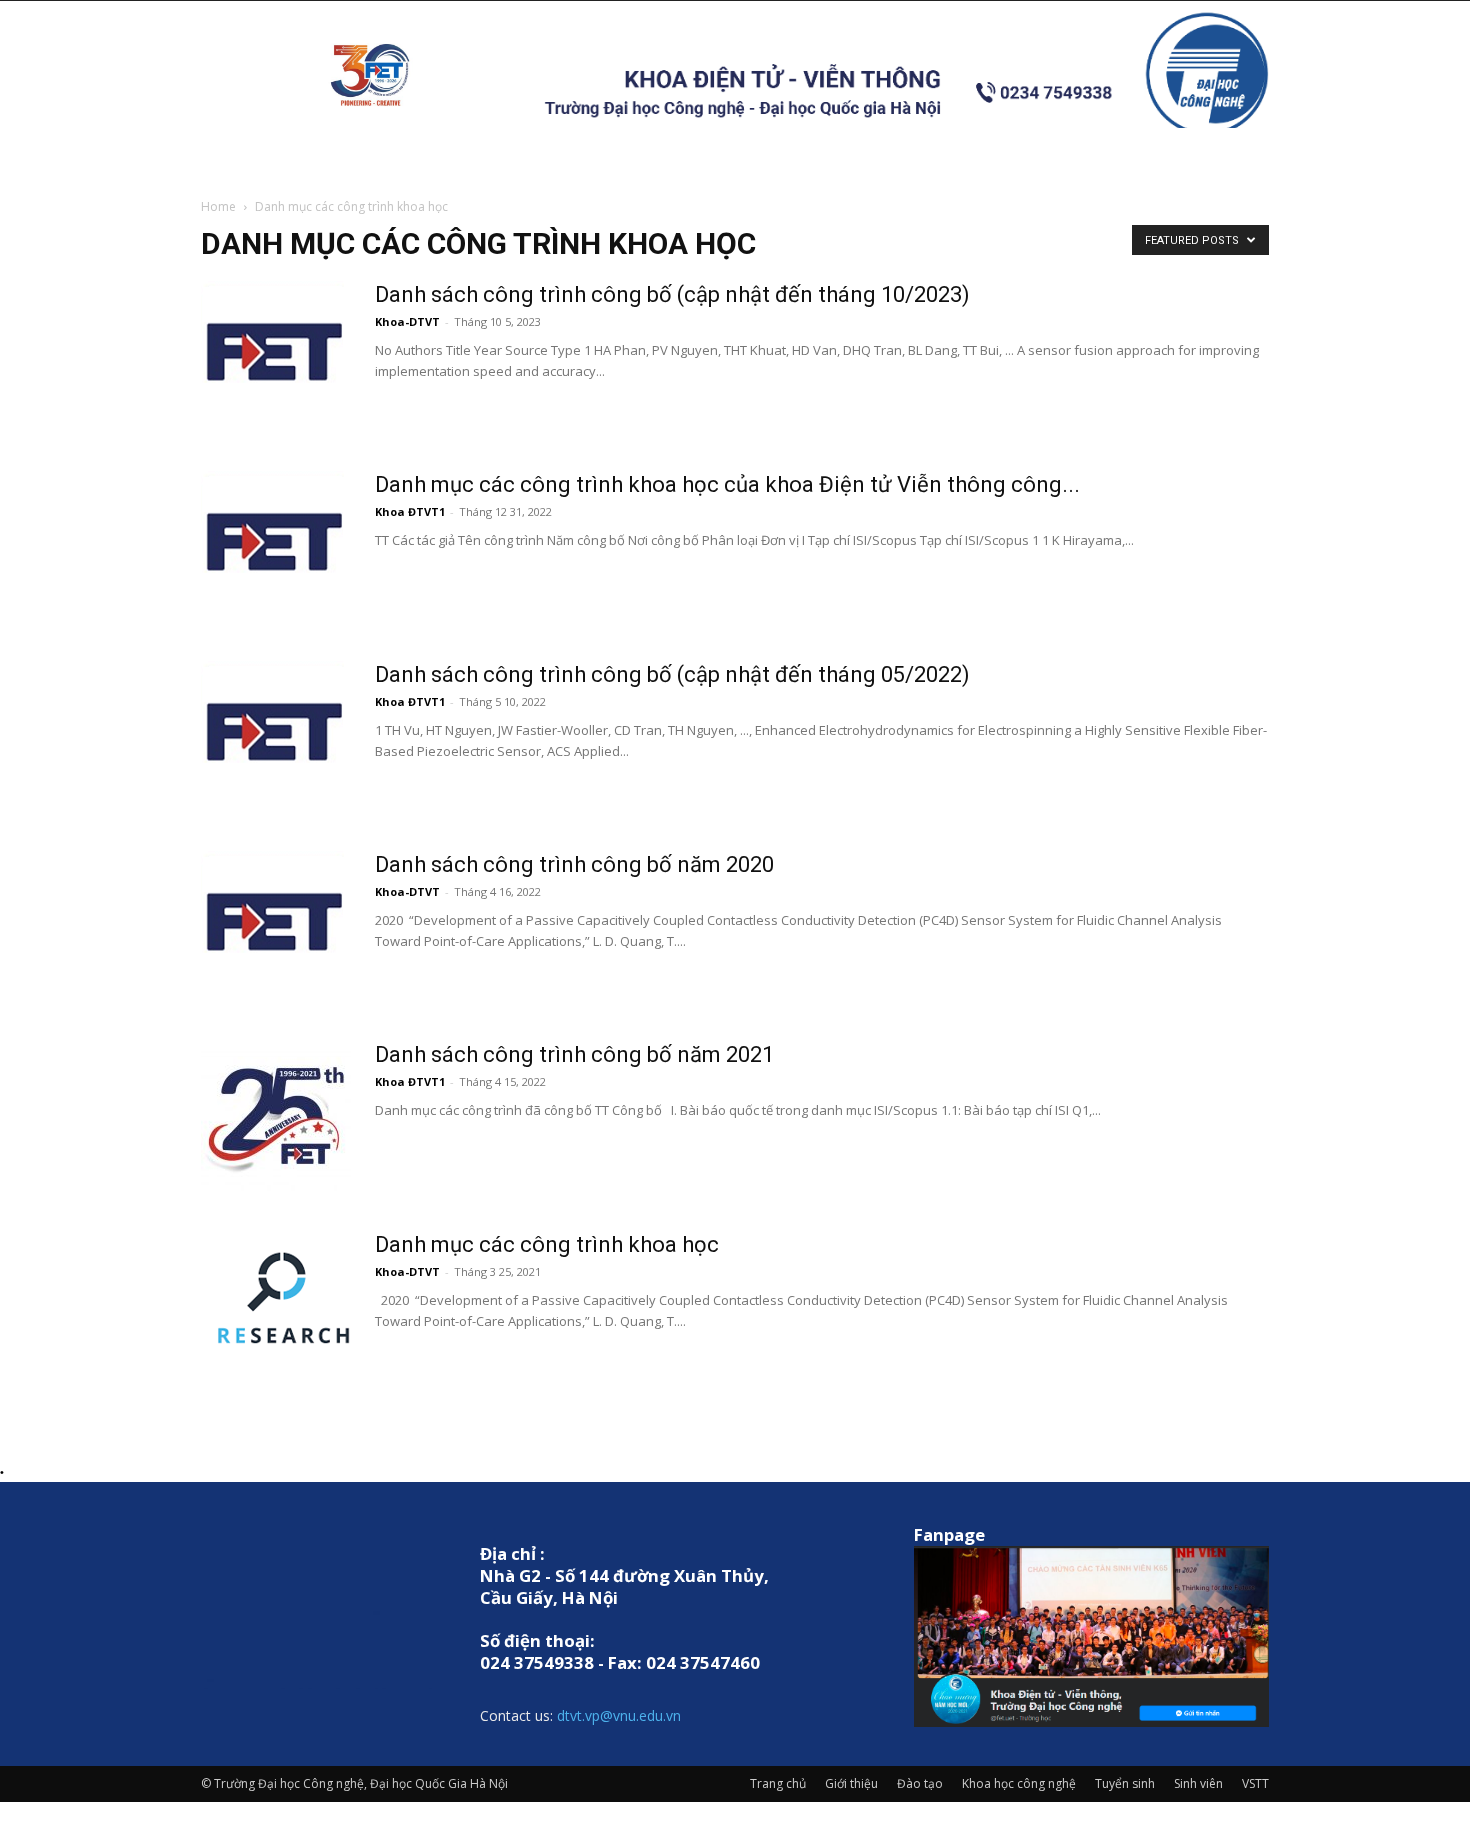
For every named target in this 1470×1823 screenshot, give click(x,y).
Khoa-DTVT (407, 321)
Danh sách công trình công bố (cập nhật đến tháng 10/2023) (672, 294)
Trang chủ (778, 1783)
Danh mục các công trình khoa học (547, 1244)
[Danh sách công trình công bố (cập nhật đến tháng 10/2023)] (276, 356)
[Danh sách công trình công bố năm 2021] (276, 1116)
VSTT (1255, 1783)
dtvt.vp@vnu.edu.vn (619, 1715)
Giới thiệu (851, 1783)
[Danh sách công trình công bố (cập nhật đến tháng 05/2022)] (276, 736)
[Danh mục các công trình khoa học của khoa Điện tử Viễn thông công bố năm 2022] (276, 546)
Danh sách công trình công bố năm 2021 (574, 1054)
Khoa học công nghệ (1019, 1783)
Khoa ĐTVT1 (410, 511)
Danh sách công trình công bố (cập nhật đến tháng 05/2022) (672, 674)
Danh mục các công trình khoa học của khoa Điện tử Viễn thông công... (727, 484)
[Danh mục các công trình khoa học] (276, 1306)
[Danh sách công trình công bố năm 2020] (276, 926)
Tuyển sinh (1125, 1783)
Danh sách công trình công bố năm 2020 (574, 864)
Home (218, 206)
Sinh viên (1198, 1783)
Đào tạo (920, 1783)
